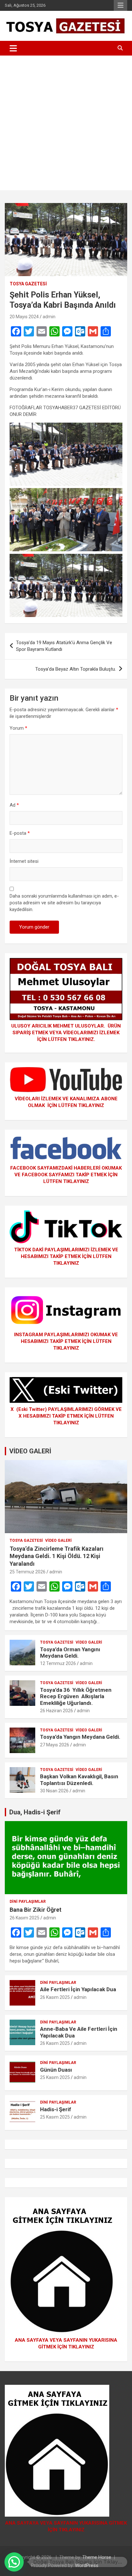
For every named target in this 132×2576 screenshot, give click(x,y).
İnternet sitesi (24, 861)
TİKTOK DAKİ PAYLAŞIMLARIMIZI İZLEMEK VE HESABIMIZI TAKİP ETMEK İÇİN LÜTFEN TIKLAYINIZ (66, 1256)
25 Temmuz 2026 (28, 1572)
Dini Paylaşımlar (28, 1902)
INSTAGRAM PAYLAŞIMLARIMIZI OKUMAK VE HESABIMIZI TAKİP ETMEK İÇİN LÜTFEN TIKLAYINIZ (66, 1341)
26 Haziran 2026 (57, 1711)
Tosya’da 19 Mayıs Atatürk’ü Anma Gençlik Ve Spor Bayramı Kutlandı (64, 646)
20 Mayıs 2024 (24, 317)
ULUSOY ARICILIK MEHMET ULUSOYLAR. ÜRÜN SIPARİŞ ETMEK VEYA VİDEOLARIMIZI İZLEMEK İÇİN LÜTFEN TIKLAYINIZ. (66, 1033)
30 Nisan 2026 (54, 1791)
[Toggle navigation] (13, 48)
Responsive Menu (120, 5)
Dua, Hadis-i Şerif (35, 1812)
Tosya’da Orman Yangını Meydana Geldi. (70, 1653)
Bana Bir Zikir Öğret (36, 1910)
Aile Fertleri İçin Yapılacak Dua (78, 1989)
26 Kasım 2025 (25, 1918)
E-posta (20, 833)
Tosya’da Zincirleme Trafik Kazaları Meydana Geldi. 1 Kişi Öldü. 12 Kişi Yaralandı (57, 1556)
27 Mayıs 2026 (55, 1745)
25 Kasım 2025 (55, 2077)
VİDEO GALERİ (30, 1451)
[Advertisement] (66, 124)
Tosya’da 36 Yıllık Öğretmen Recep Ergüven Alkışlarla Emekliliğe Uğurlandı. (76, 1696)
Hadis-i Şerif (56, 2109)
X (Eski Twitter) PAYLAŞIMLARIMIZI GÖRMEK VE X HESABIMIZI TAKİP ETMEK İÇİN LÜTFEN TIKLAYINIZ (66, 1416)
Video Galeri (58, 1540)
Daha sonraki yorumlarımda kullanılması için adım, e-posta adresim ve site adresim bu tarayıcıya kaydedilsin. (64, 903)
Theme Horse (97, 2557)
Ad (14, 805)
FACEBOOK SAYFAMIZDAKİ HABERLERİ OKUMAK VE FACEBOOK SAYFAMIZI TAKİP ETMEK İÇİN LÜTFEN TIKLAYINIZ (66, 1175)
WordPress (87, 2565)
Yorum (18, 728)
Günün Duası (56, 2070)
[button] (14, 2562)
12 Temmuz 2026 (58, 1663)
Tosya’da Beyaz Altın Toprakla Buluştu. (76, 669)
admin (49, 317)
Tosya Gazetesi (28, 284)
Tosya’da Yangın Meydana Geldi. (80, 1737)
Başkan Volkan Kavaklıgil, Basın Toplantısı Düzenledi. (79, 1780)
